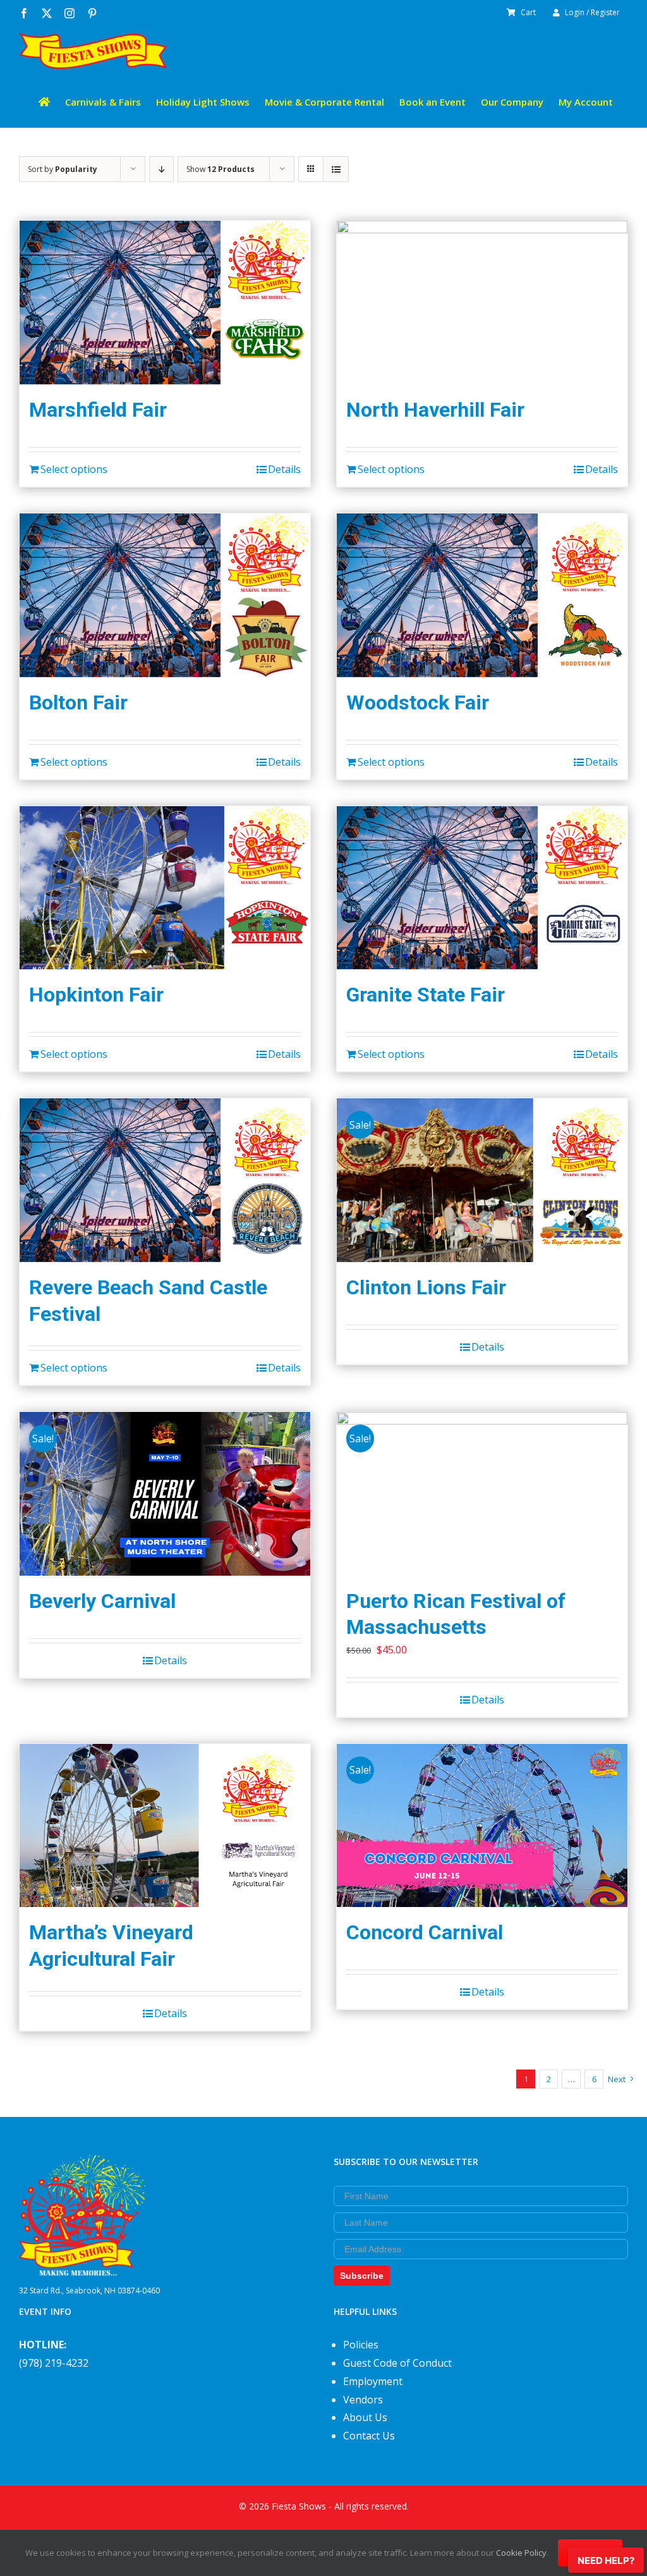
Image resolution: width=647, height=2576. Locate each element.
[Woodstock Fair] (482, 595)
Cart (528, 12)
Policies (361, 2345)
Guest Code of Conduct (397, 2363)
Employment (373, 2381)
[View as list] (336, 169)
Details (284, 469)
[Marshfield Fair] (165, 303)
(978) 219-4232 (54, 2363)
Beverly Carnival (102, 1601)
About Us (365, 2417)
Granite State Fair (426, 995)
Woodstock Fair (418, 702)
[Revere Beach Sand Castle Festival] (165, 1180)
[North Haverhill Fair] (482, 303)
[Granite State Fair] (482, 888)
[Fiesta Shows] (82, 2164)
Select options (74, 469)
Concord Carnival (425, 1932)
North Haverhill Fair (435, 410)
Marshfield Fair (98, 410)
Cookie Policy (521, 2553)
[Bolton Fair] (165, 595)
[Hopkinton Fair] (165, 888)
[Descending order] (161, 169)
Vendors (363, 2400)
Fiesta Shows (299, 2506)
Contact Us (369, 2436)
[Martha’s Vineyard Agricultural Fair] (165, 1826)
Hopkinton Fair (96, 995)
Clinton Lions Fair (426, 1287)
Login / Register (592, 12)
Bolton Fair (78, 702)
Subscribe (362, 2276)
